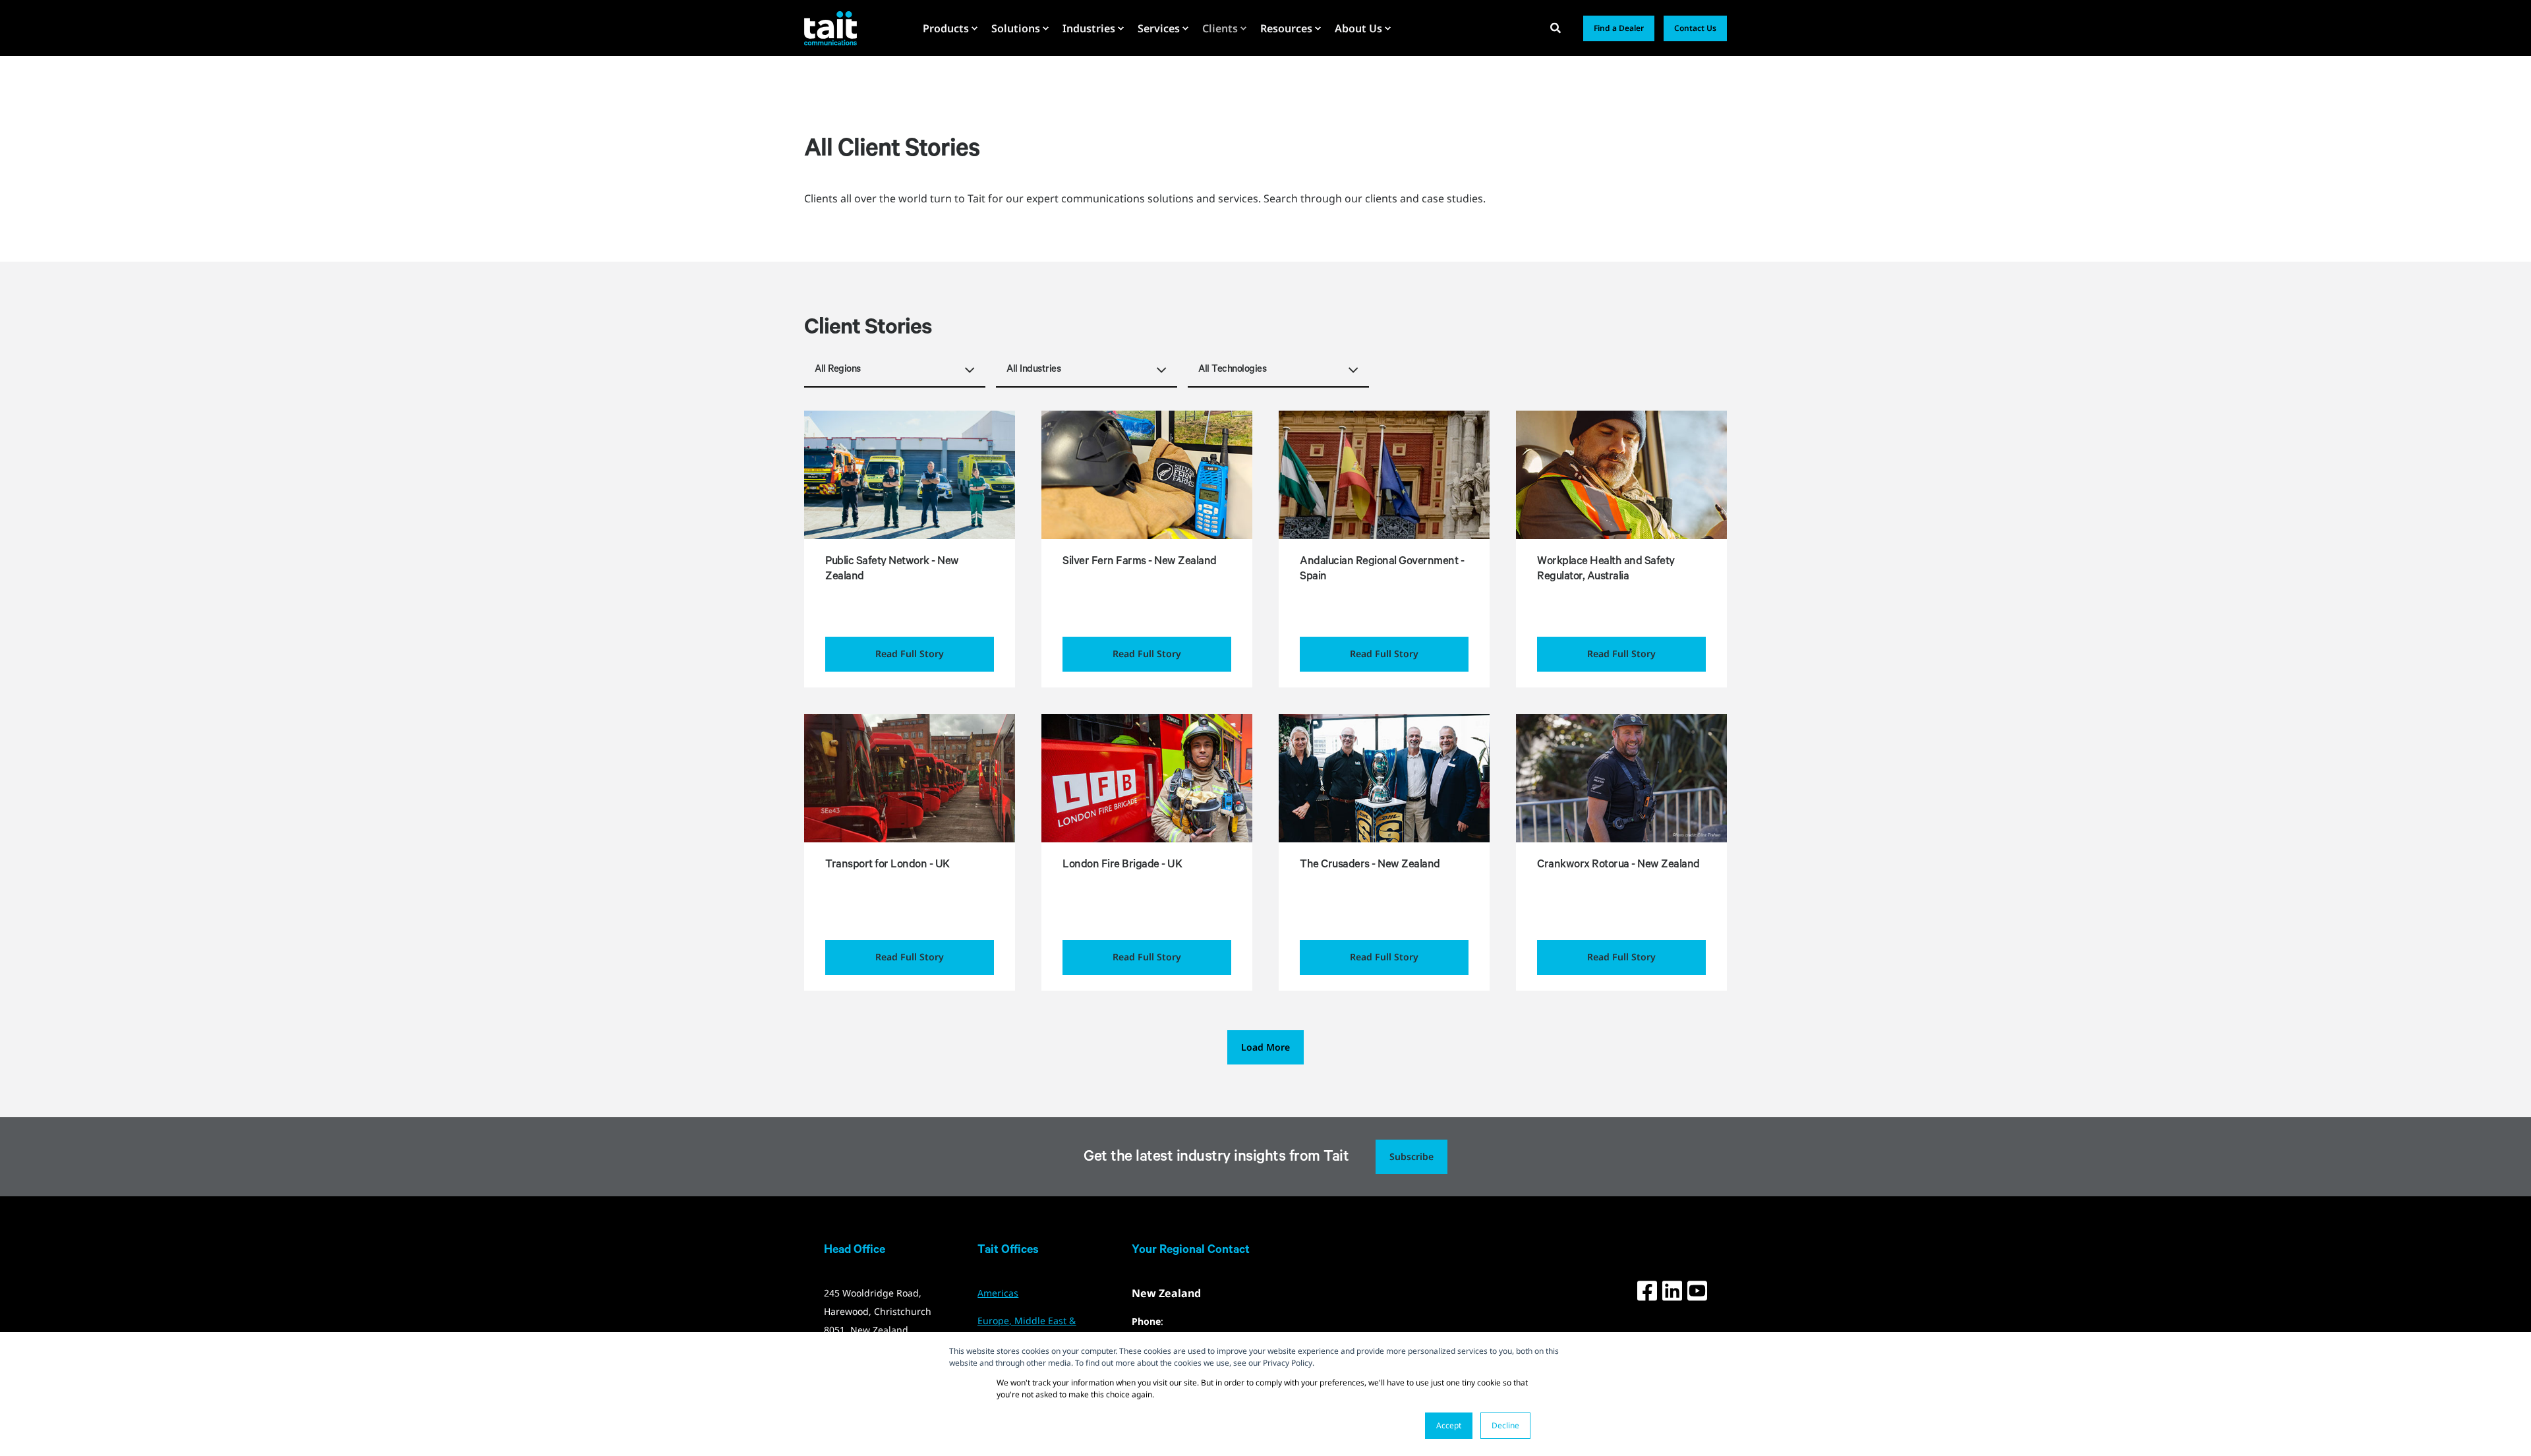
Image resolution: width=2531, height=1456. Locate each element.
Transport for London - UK (887, 866)
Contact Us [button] (1695, 28)
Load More (1265, 1047)
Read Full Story (910, 654)
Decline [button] (1505, 1425)
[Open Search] (1557, 27)
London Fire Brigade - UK (1122, 866)
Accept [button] (1449, 1425)
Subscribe (1411, 1156)
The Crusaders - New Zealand (1370, 866)
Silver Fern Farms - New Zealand (1140, 563)
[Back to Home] (830, 28)
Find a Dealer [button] (1619, 28)
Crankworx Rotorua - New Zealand (1618, 866)
